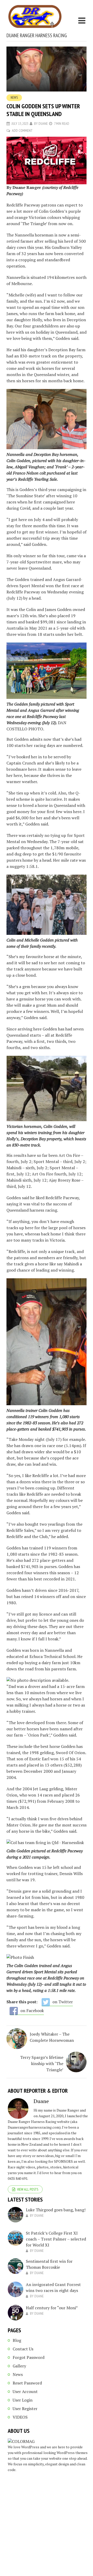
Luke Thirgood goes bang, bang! (56, 2210)
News (14, 98)
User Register (25, 2409)
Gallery (19, 2366)
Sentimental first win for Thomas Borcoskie (49, 2264)
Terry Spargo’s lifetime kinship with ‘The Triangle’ (42, 2063)
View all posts (28, 2189)
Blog (17, 2340)
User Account (25, 2391)
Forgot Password (29, 2357)
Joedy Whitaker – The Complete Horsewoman (52, 2037)
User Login (23, 2400)
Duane (43, 124)
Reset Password (27, 2383)
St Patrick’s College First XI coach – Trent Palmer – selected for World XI (56, 2239)
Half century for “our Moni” (52, 2308)
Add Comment (22, 131)
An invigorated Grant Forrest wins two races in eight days (53, 2287)
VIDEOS (20, 2417)
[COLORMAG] (21, 2441)
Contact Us (23, 2349)
